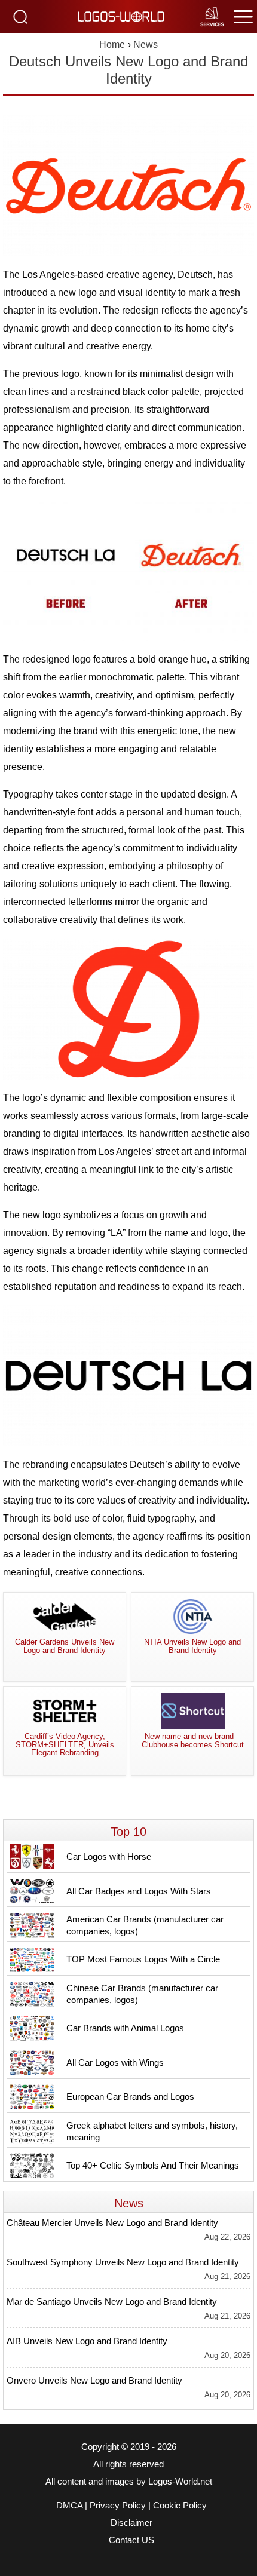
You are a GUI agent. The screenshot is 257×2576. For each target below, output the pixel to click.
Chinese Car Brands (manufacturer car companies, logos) (142, 1994)
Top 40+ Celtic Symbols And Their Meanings (153, 2165)
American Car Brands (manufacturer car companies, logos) (145, 1925)
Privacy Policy (118, 2506)
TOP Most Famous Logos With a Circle (143, 1959)
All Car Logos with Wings (115, 2063)
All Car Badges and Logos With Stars (139, 1891)
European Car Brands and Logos (130, 2097)
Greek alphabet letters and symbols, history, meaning (152, 2131)
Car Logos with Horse (109, 1856)
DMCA (69, 2506)
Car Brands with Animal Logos (125, 2028)
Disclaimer (131, 2523)
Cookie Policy (180, 2506)
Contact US (131, 2540)
